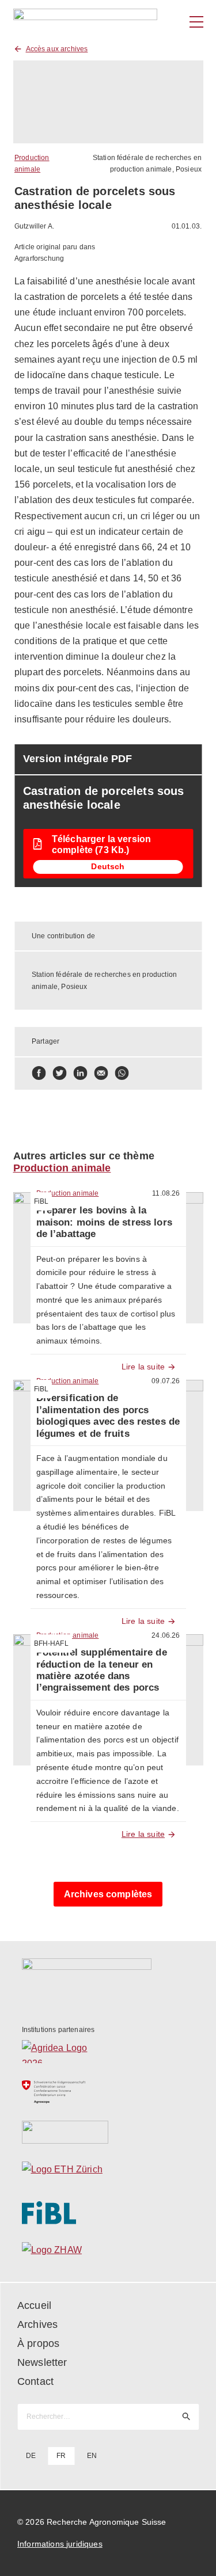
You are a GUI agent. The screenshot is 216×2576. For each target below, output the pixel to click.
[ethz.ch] (108, 2172)
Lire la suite (143, 1367)
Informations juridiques (60, 2544)
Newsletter (42, 2362)
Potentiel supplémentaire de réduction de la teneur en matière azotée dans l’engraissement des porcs (102, 1670)
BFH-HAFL (51, 1643)
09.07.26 (166, 1381)
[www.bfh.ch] (108, 2132)
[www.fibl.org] (108, 2213)
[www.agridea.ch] (108, 2052)
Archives (37, 2324)
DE (31, 2456)
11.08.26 (166, 1193)
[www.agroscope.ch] (108, 2092)
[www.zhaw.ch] (108, 2253)
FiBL (41, 1201)
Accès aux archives (57, 49)
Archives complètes (108, 1894)
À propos (38, 2343)
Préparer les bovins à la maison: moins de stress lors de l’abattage (104, 1222)
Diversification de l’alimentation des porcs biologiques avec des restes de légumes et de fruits (108, 1416)
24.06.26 (166, 1635)
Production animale (62, 1168)
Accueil (34, 2305)
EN (92, 2456)
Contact (35, 2381)
